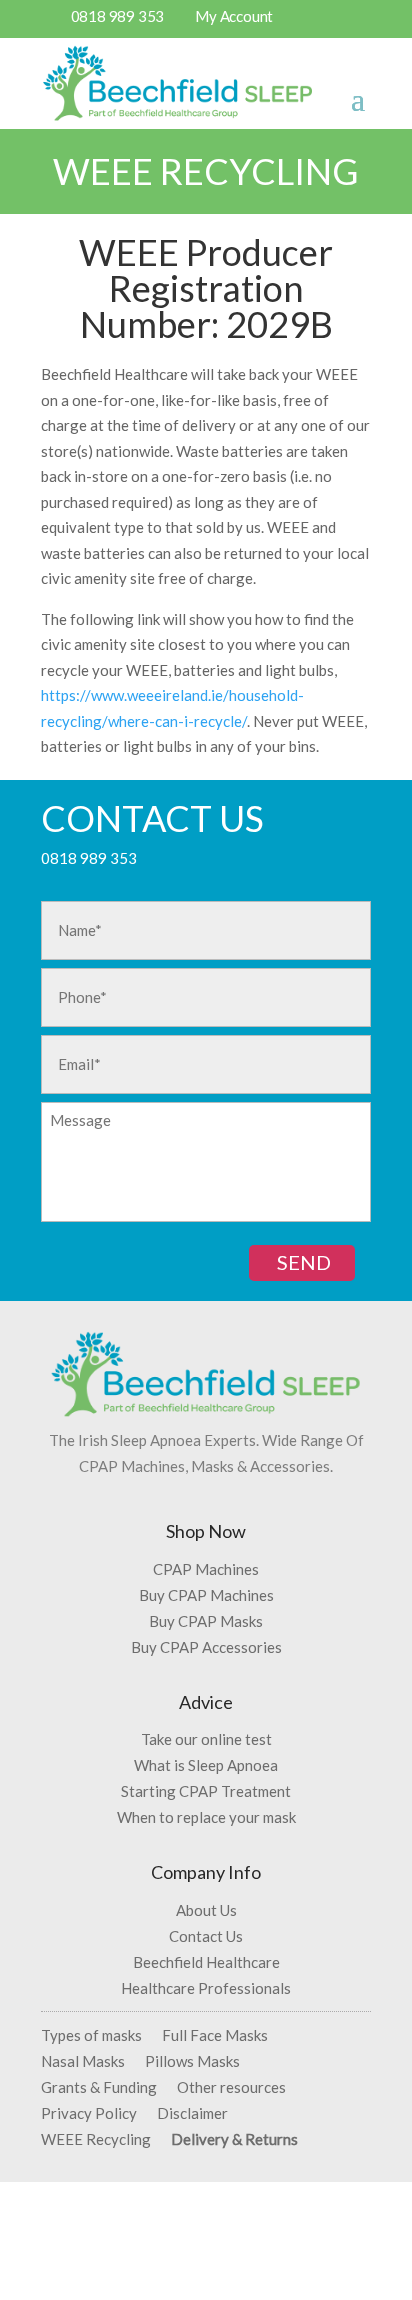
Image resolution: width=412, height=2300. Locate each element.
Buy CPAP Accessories (206, 1647)
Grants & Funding (99, 2087)
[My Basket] (321, 21)
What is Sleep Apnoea (206, 1765)
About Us (206, 1910)
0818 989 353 (118, 16)
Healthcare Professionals (206, 1988)
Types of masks (91, 2035)
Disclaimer (192, 2113)
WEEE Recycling (96, 2139)
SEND (304, 1262)
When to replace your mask (206, 1817)
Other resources (231, 2087)
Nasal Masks (83, 2061)
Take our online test (206, 1739)
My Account (234, 16)
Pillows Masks (192, 2061)
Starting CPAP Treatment (206, 1791)
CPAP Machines (206, 1569)
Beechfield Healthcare (206, 1962)
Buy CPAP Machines (206, 1595)
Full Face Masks (215, 2035)
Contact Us (206, 1936)
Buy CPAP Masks (206, 1621)
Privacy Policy (89, 2113)
